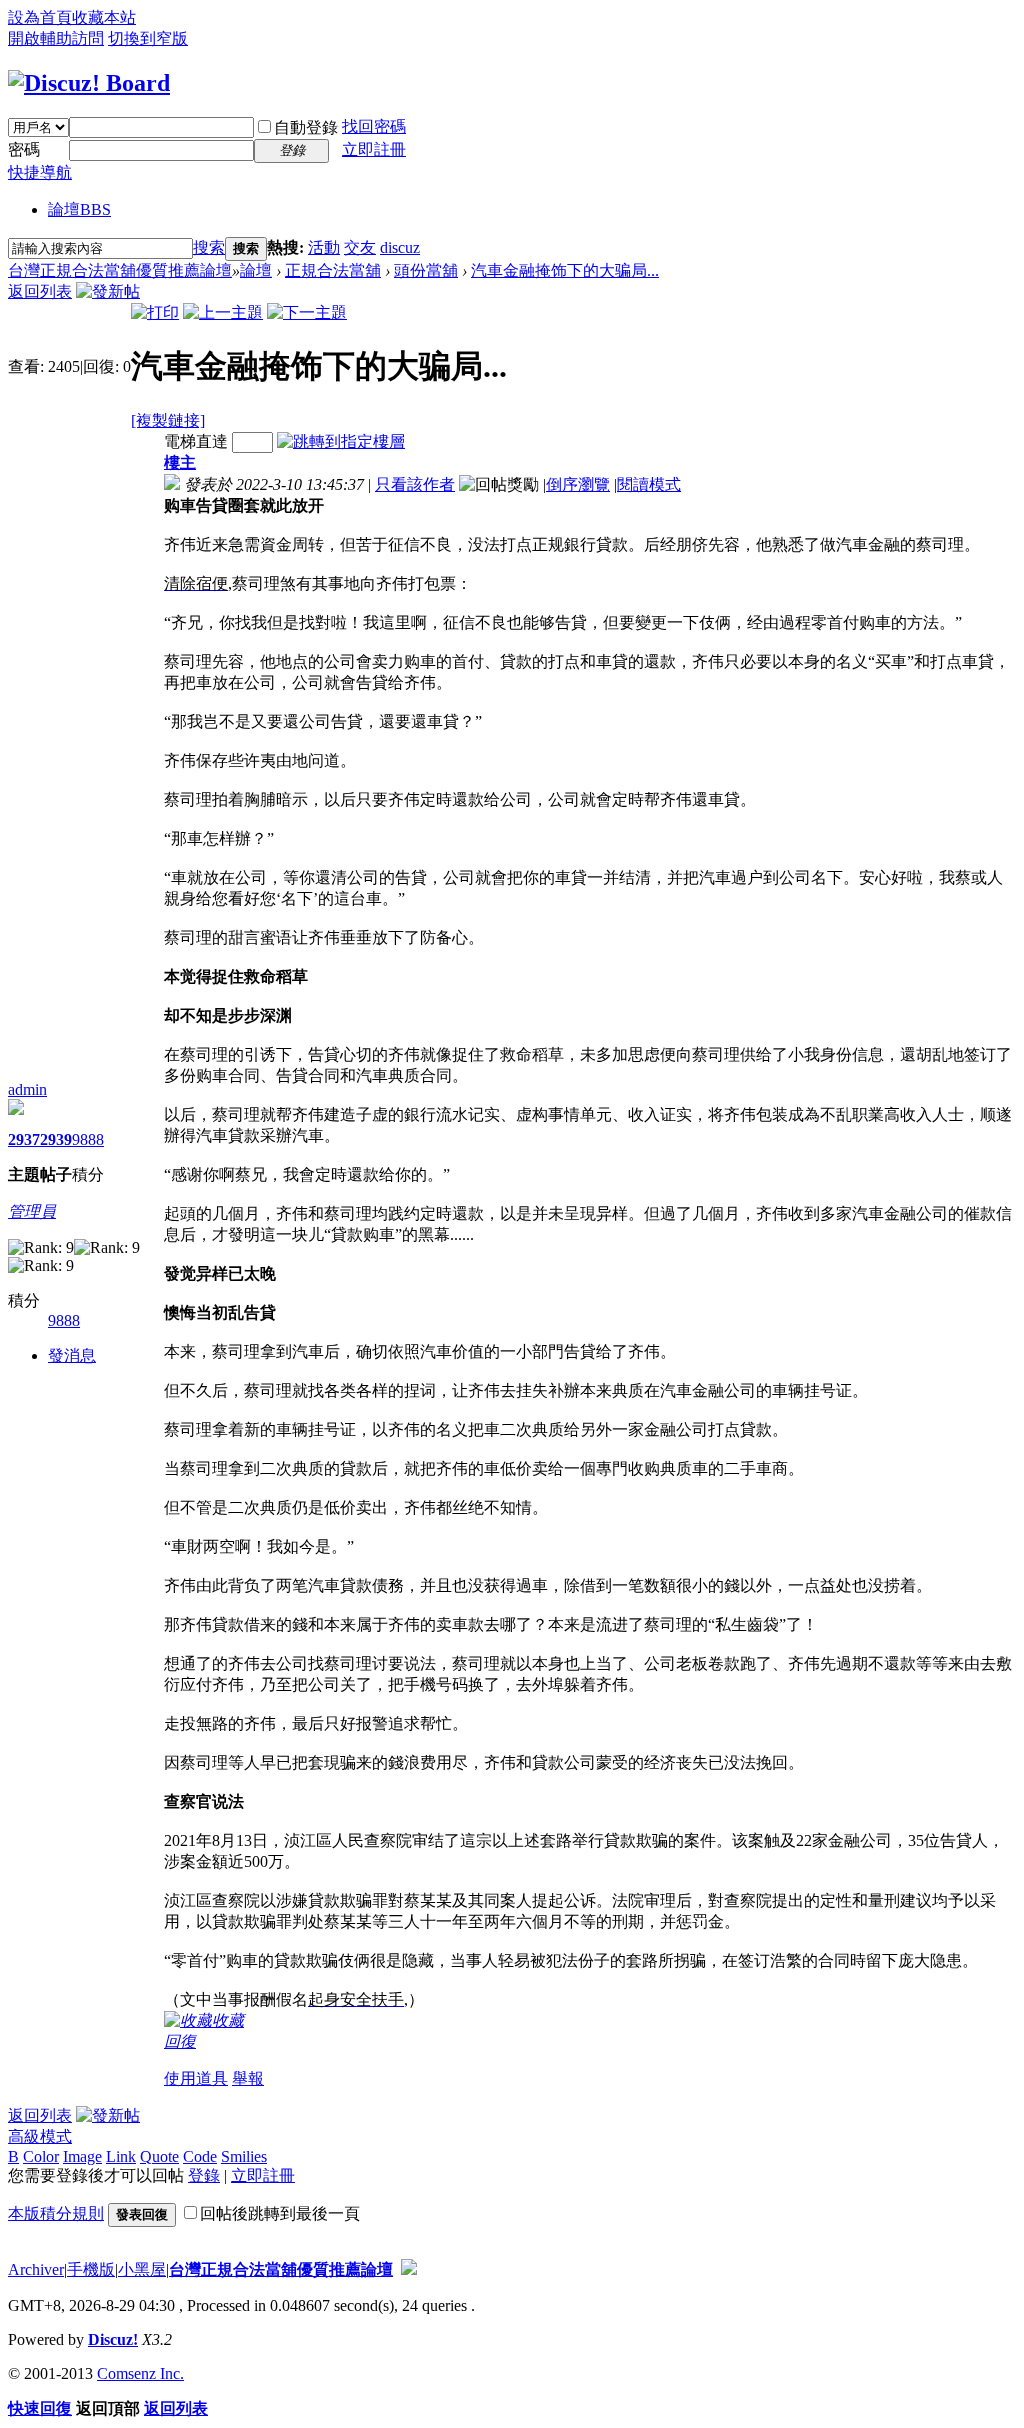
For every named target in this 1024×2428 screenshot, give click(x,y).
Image (82, 2156)
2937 (24, 1139)
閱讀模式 (649, 484)
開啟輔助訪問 (56, 38)
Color (41, 2156)
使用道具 (196, 2078)
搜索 (209, 247)
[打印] (155, 312)
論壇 (79, 209)
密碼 (24, 149)
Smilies (244, 2156)
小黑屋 (142, 2269)
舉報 (248, 2078)
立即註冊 (374, 149)
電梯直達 (196, 441)
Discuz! (113, 2339)
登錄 (204, 2175)
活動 (324, 247)
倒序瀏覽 (578, 484)
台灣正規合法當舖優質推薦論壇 (120, 270)
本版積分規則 (56, 2213)
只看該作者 (415, 484)
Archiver (36, 2269)
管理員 (32, 1211)
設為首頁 (40, 17)
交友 (360, 247)
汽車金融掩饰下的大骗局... (565, 270)
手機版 (91, 2269)
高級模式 (40, 2136)
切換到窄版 (148, 38)
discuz (400, 247)
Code (200, 2156)
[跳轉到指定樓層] (341, 441)
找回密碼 (374, 126)
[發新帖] (108, 291)
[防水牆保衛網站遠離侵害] (409, 2269)
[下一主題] (307, 312)
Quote (159, 2156)
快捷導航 (40, 172)
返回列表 (40, 291)
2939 (56, 1139)
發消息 (72, 1355)
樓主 (180, 462)
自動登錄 (306, 127)
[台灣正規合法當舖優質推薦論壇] (89, 83)
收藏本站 (104, 17)
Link (121, 2156)
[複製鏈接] (168, 420)
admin (27, 1089)
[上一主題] (223, 312)
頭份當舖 (426, 270)
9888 (88, 1139)
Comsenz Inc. (140, 2373)
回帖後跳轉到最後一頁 (280, 2213)
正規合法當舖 (333, 270)
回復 (180, 2041)
